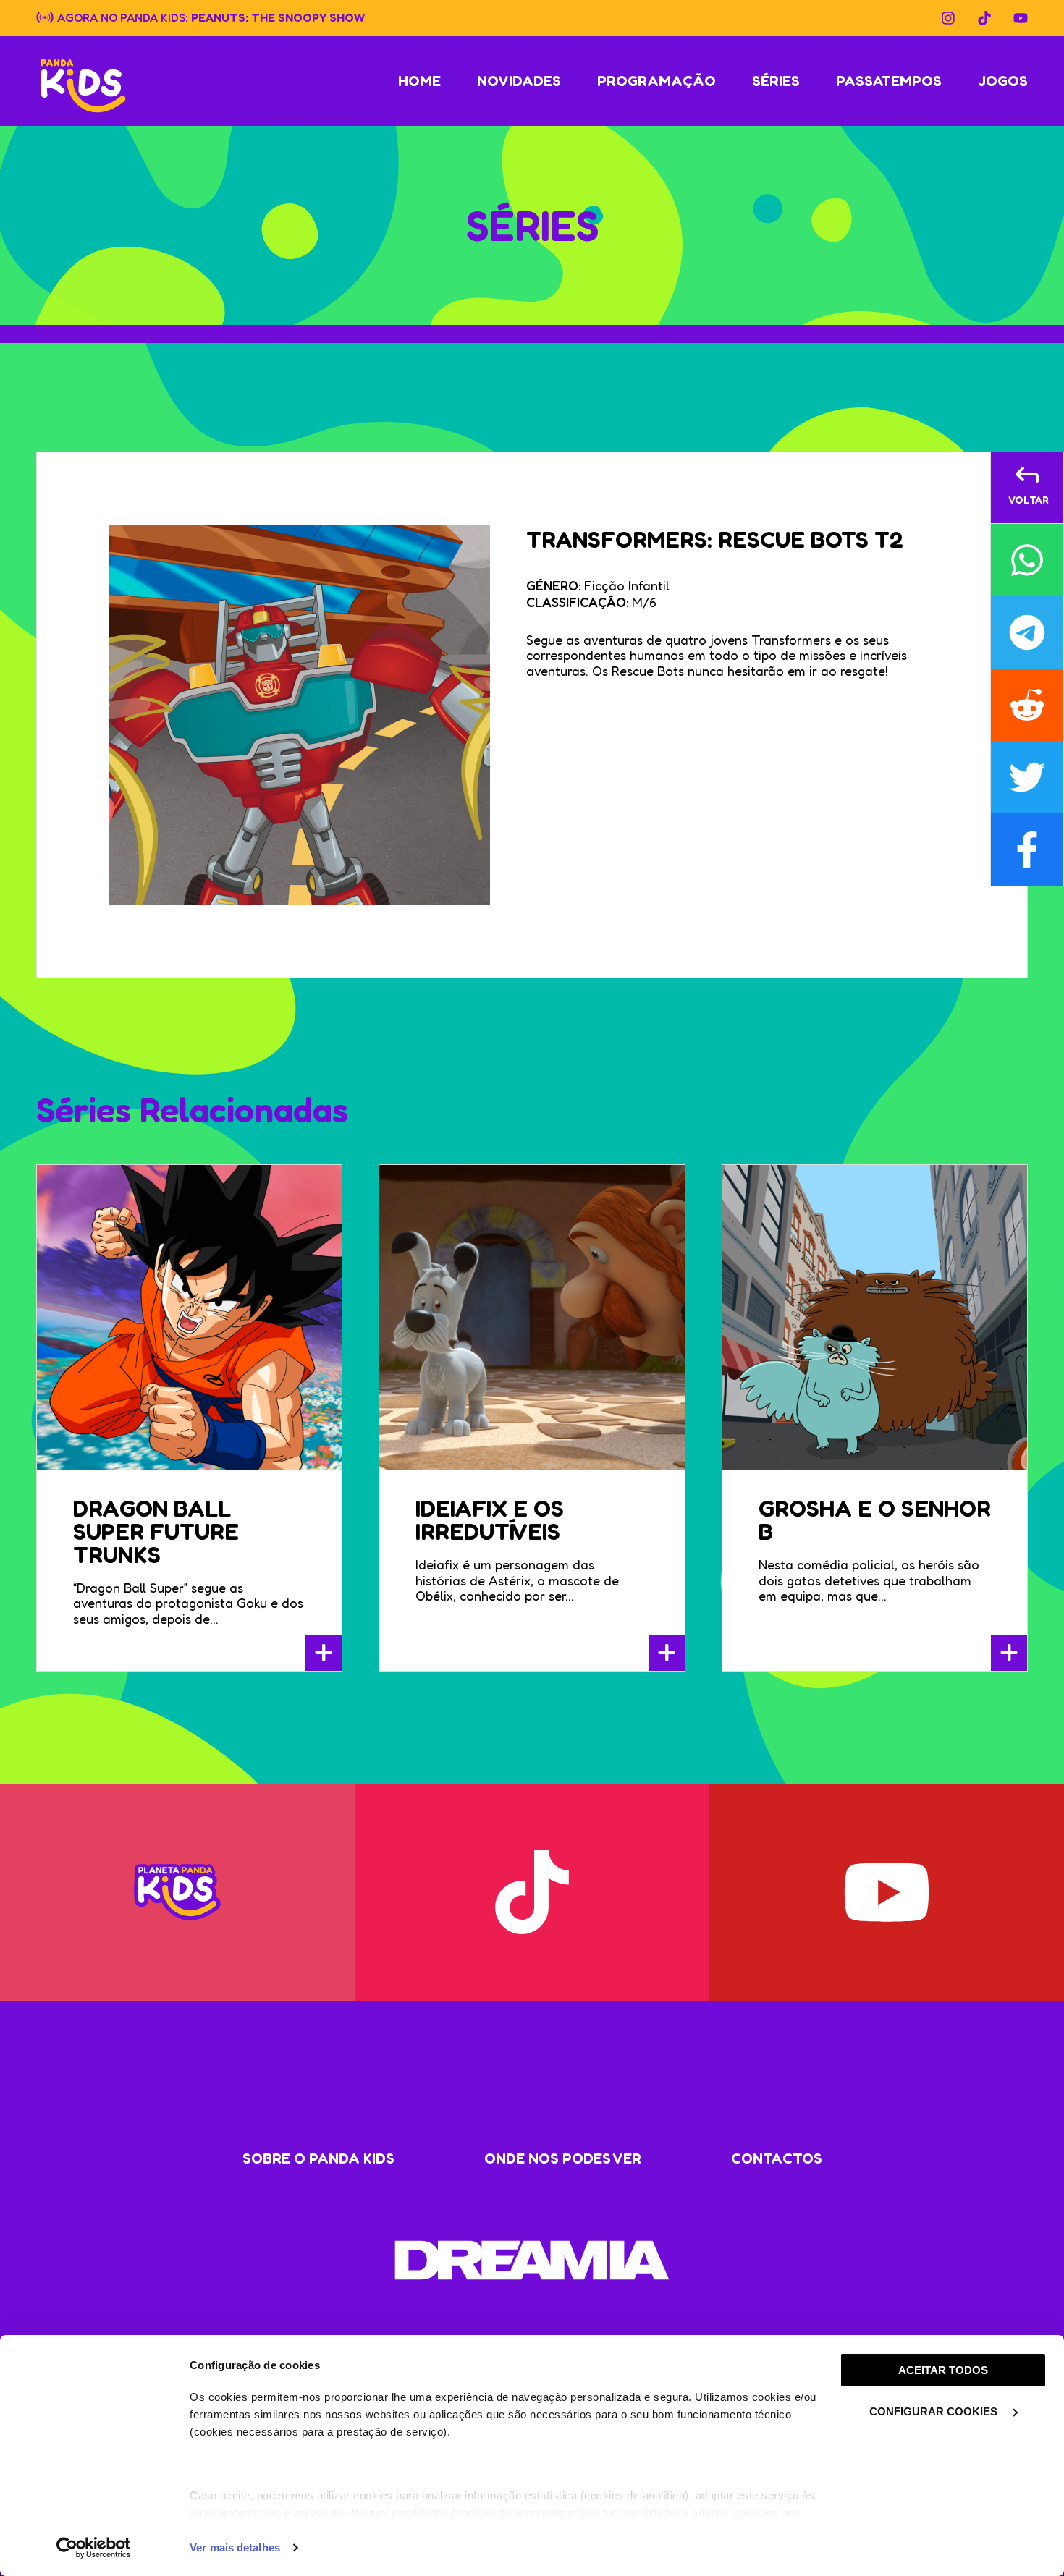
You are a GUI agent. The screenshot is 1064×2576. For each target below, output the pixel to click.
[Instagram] (948, 18)
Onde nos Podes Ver (563, 2158)
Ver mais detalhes (235, 2547)
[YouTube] (1021, 18)
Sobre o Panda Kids (318, 2158)
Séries (776, 81)
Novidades (519, 81)
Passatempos (889, 81)
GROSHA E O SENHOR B (875, 1520)
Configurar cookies (935, 2411)
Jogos (1003, 81)
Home (419, 81)
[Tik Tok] (984, 18)
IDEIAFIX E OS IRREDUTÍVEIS (490, 1520)
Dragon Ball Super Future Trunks (156, 1531)
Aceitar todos (943, 2370)
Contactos (777, 2158)
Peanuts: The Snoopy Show (278, 17)
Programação (656, 81)
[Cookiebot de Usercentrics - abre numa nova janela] (94, 2548)
